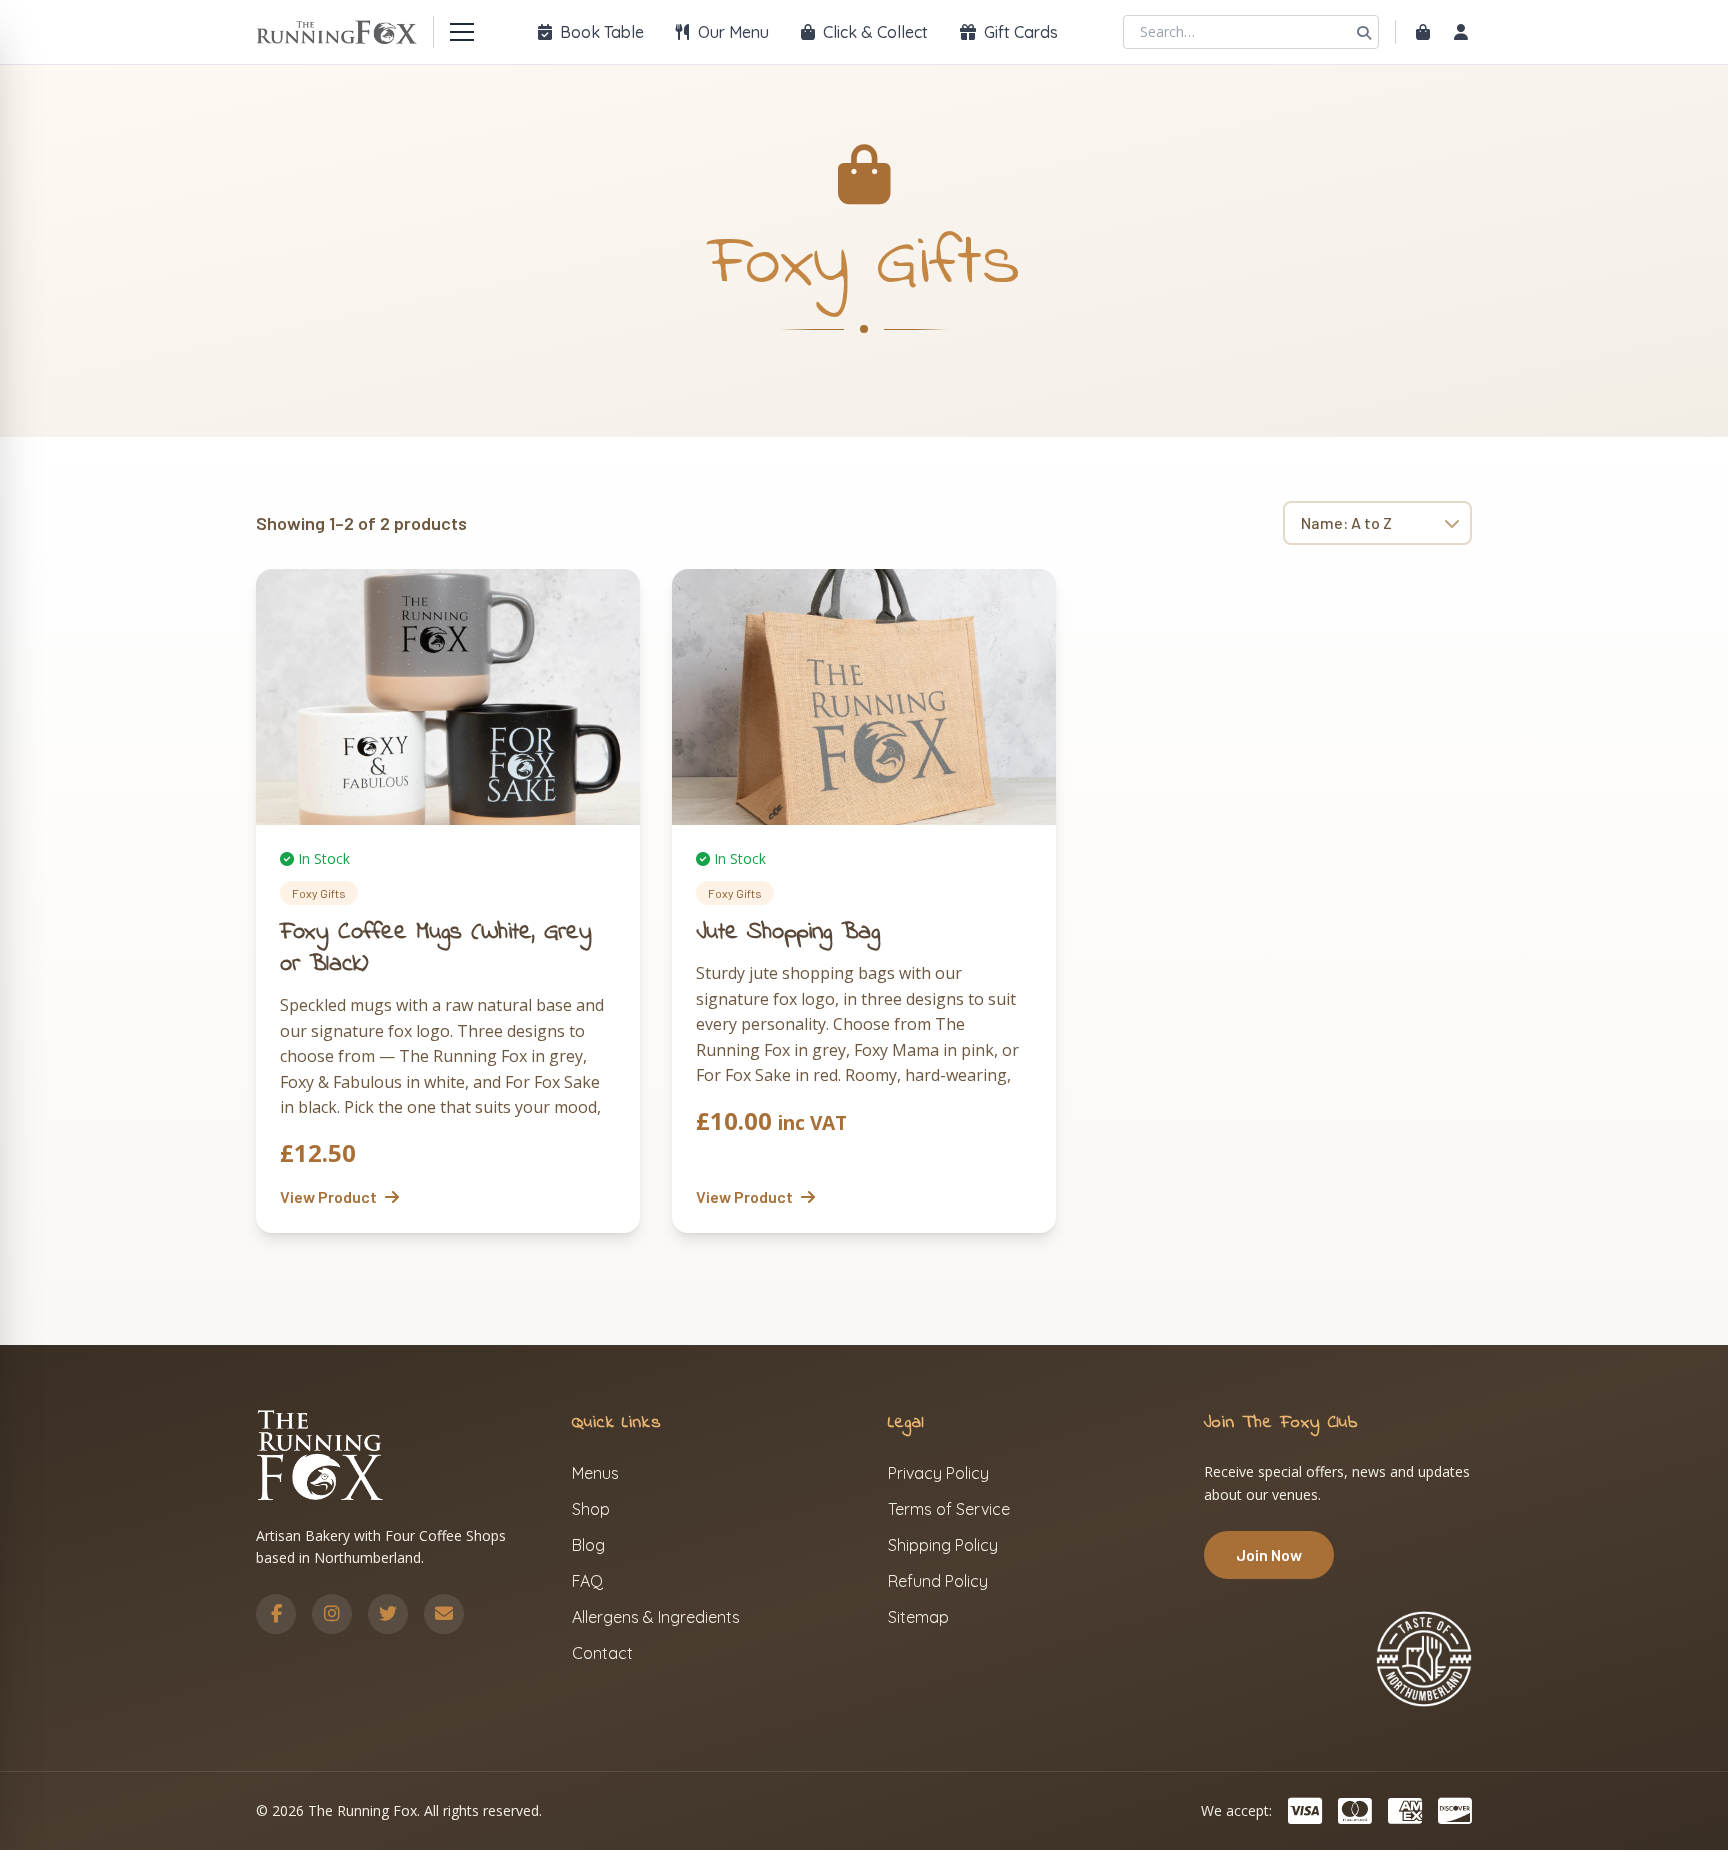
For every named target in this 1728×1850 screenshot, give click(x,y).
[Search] (1364, 32)
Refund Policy (938, 1581)
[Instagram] (332, 1614)
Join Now (1269, 1554)
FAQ (587, 1581)
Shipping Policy (943, 1545)
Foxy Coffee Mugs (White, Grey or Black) (436, 948)
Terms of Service (949, 1509)
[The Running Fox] (336, 32)
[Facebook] (276, 1614)
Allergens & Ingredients (656, 1617)
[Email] (444, 1614)
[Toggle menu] (462, 32)
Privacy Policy (938, 1473)
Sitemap (918, 1617)
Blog (588, 1545)
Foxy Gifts (319, 893)
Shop (591, 1509)
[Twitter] (388, 1614)
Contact (602, 1653)
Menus (595, 1473)
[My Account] (1461, 32)
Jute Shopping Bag (788, 932)
